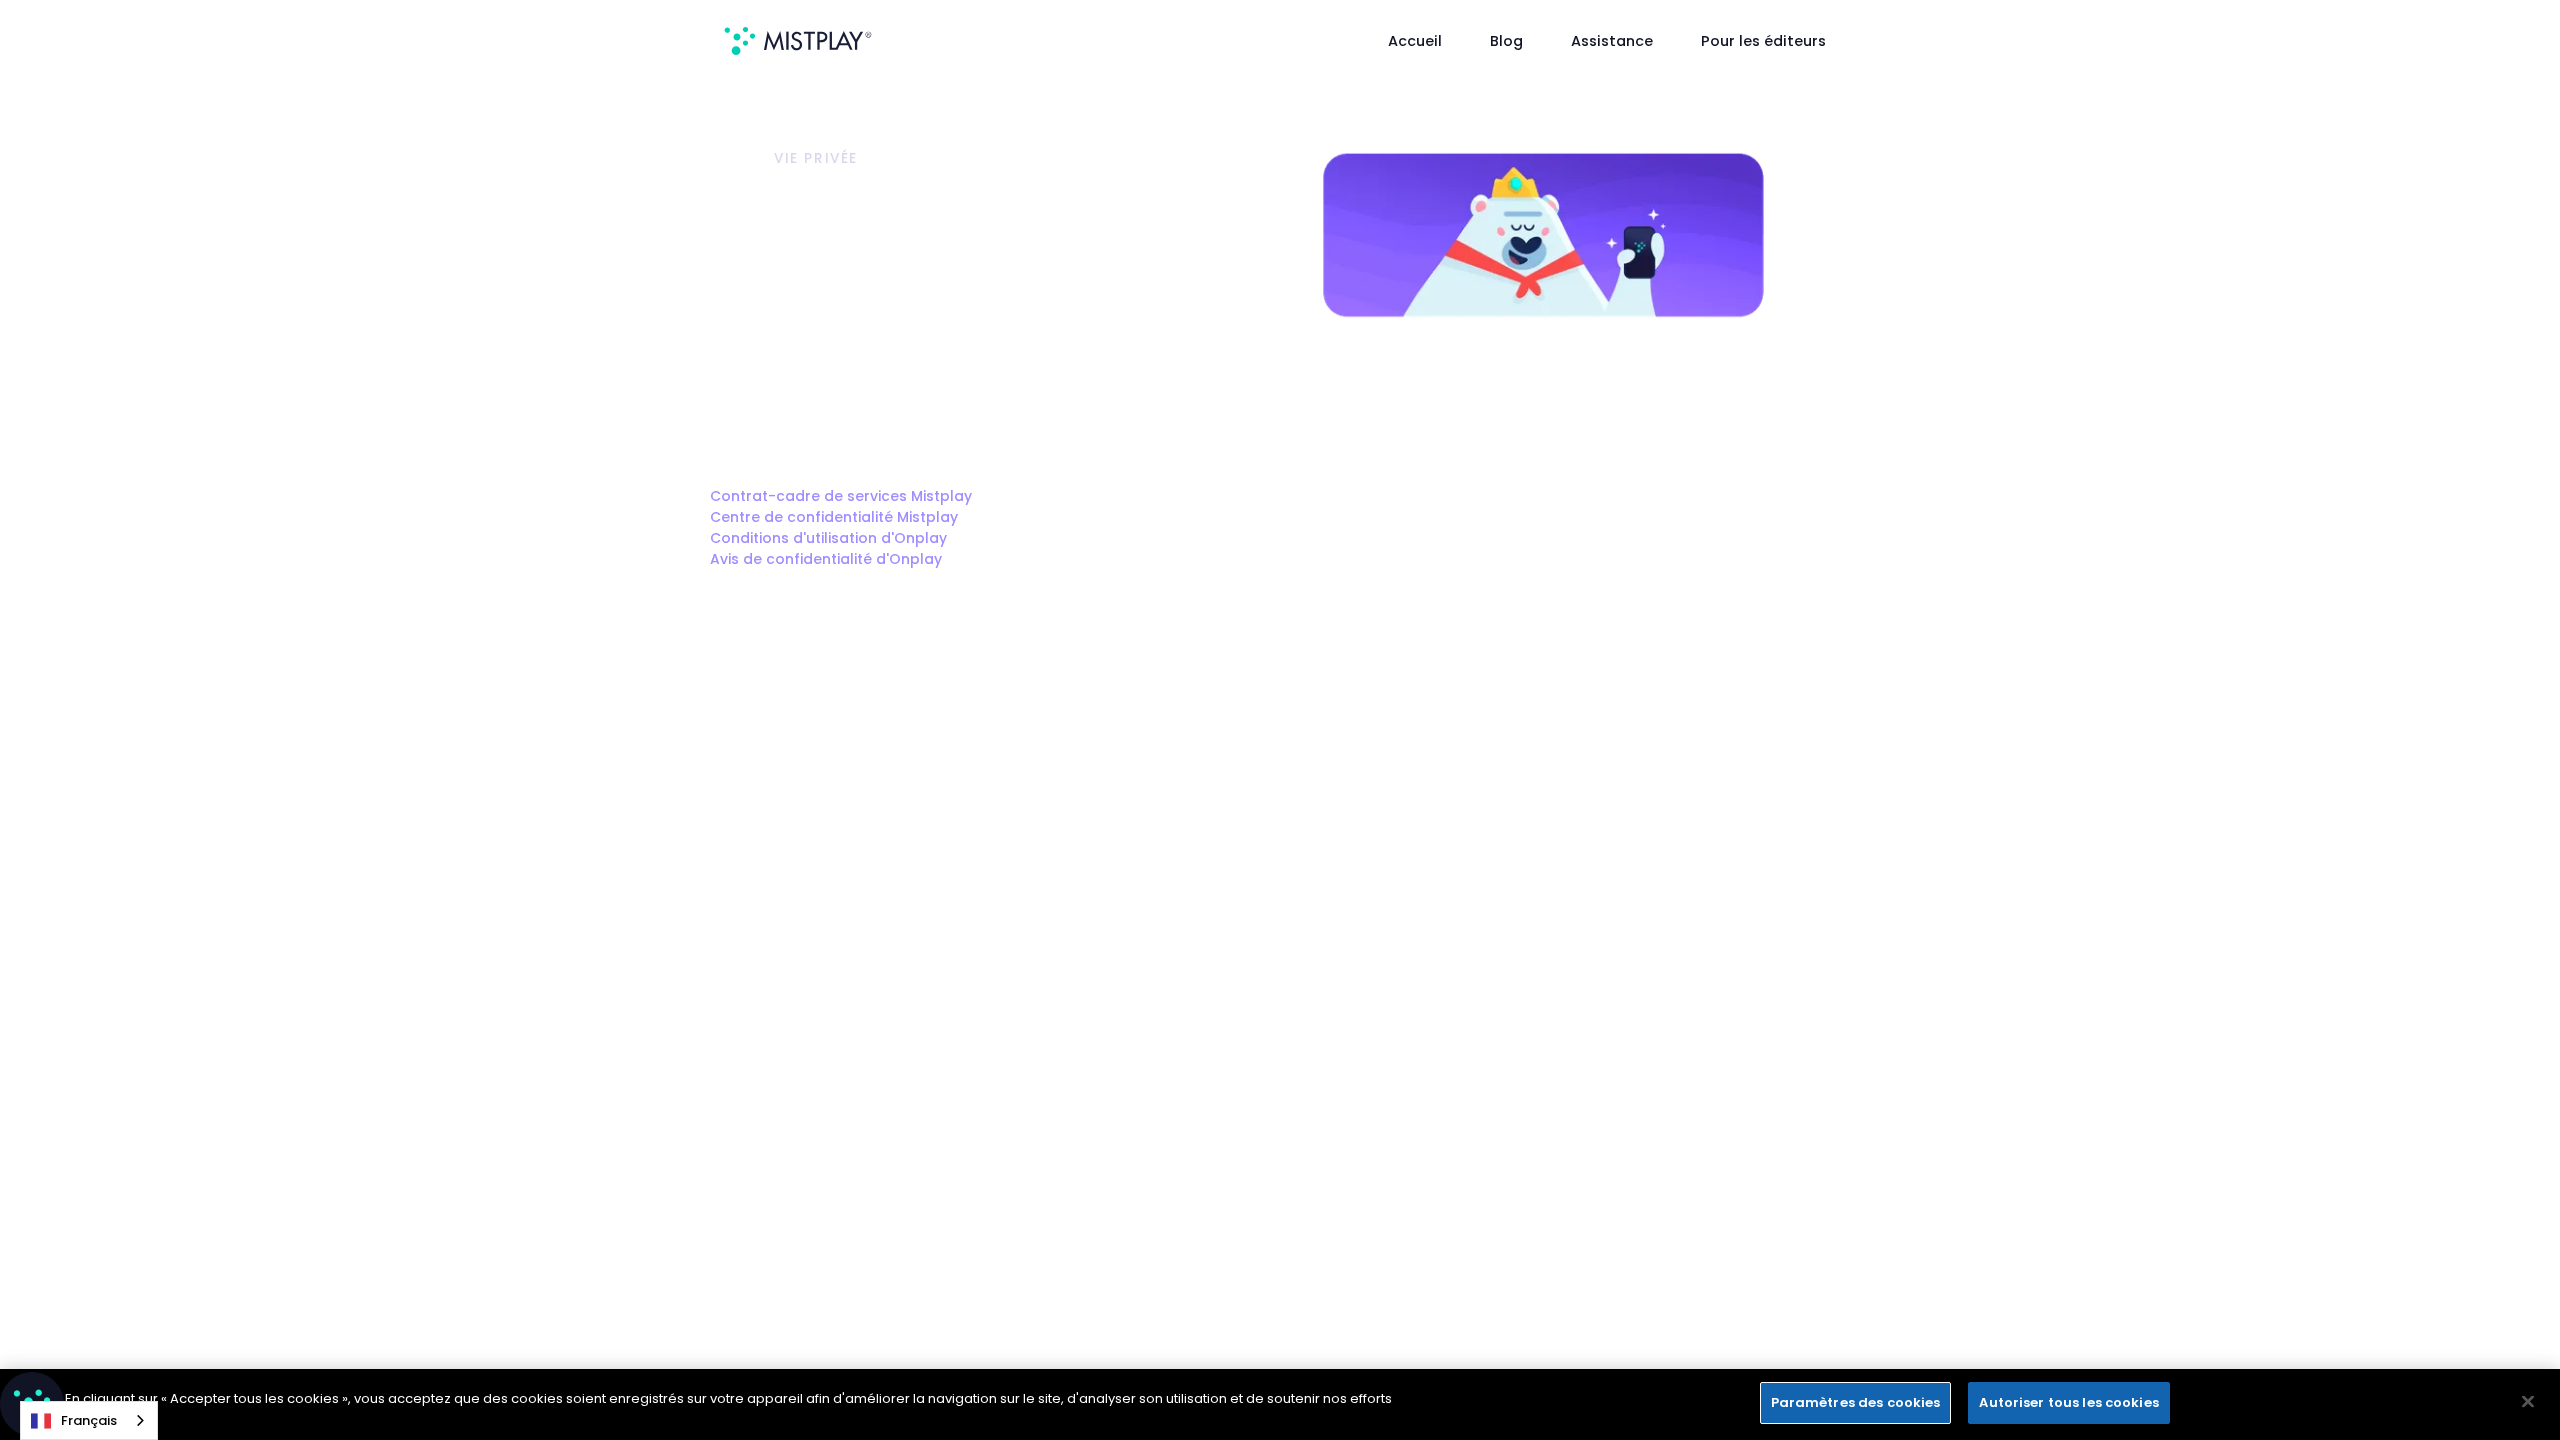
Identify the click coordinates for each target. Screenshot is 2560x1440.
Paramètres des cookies (1856, 1402)
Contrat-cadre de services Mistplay (841, 496)
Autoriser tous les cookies (2068, 1402)
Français (89, 1420)
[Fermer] (2528, 1401)
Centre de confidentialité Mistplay (834, 517)
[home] (798, 41)
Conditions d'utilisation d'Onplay (828, 538)
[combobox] (89, 1420)
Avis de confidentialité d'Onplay (826, 559)
